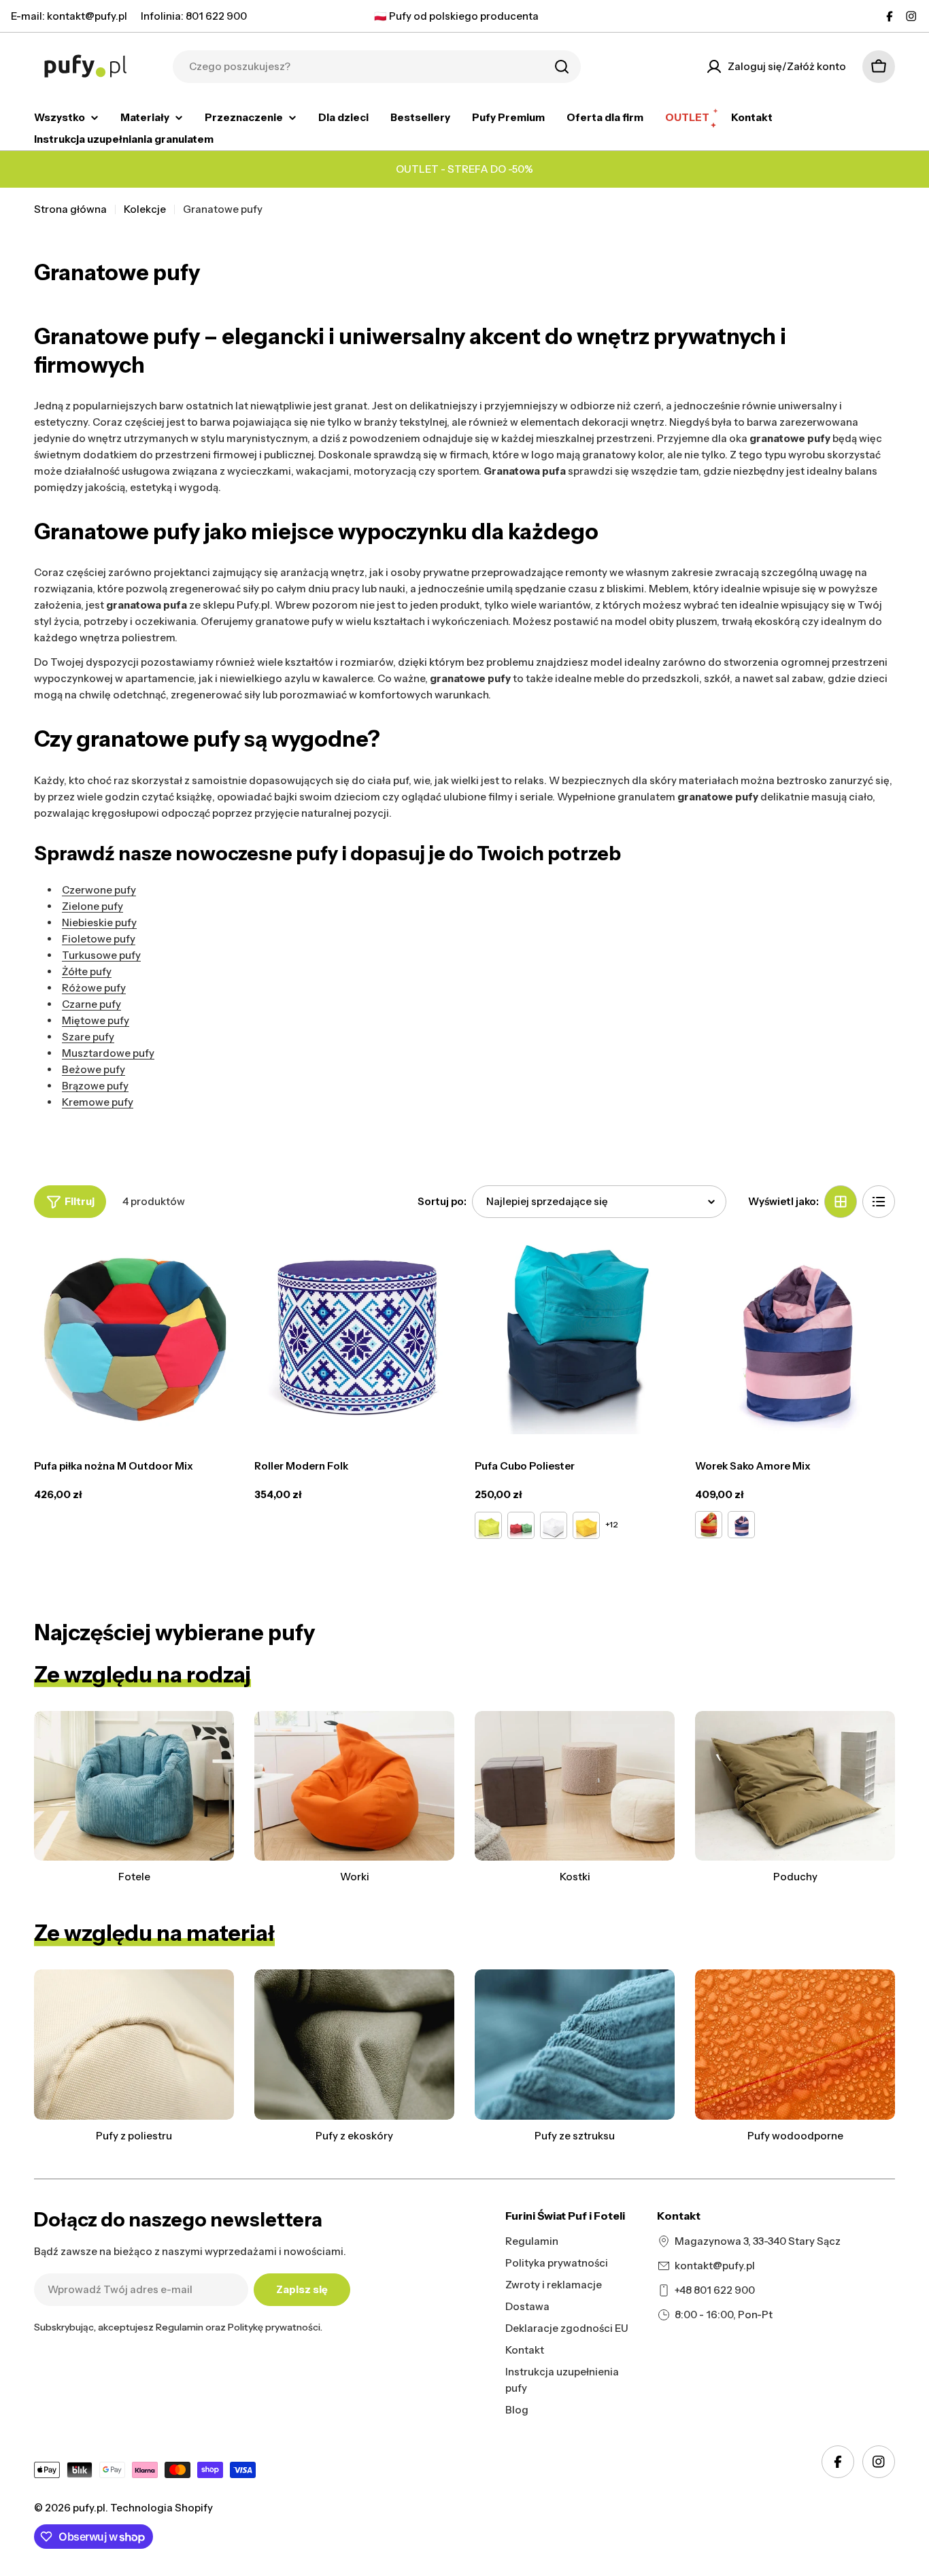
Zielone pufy (92, 906)
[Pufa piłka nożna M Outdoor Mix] (134, 1334)
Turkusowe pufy (101, 955)
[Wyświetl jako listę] (879, 1202)
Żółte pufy (87, 971)
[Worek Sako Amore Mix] (795, 1334)
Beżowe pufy (94, 1069)
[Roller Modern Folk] (354, 1334)
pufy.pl (89, 2508)
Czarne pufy (91, 1004)
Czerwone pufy (99, 890)
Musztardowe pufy (108, 1053)
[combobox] (377, 67)
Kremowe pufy (98, 1102)
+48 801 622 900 (715, 2290)
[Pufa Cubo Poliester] (575, 1334)
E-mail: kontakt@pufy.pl (69, 16)
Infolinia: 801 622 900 (194, 16)
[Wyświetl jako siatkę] (841, 1202)
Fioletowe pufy (99, 939)
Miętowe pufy (96, 1020)
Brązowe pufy (95, 1086)
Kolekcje (145, 209)
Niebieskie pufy (99, 922)
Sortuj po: (442, 1201)
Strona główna (70, 209)
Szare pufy (88, 1037)
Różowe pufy (94, 988)
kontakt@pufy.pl (715, 2266)
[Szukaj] (562, 67)
